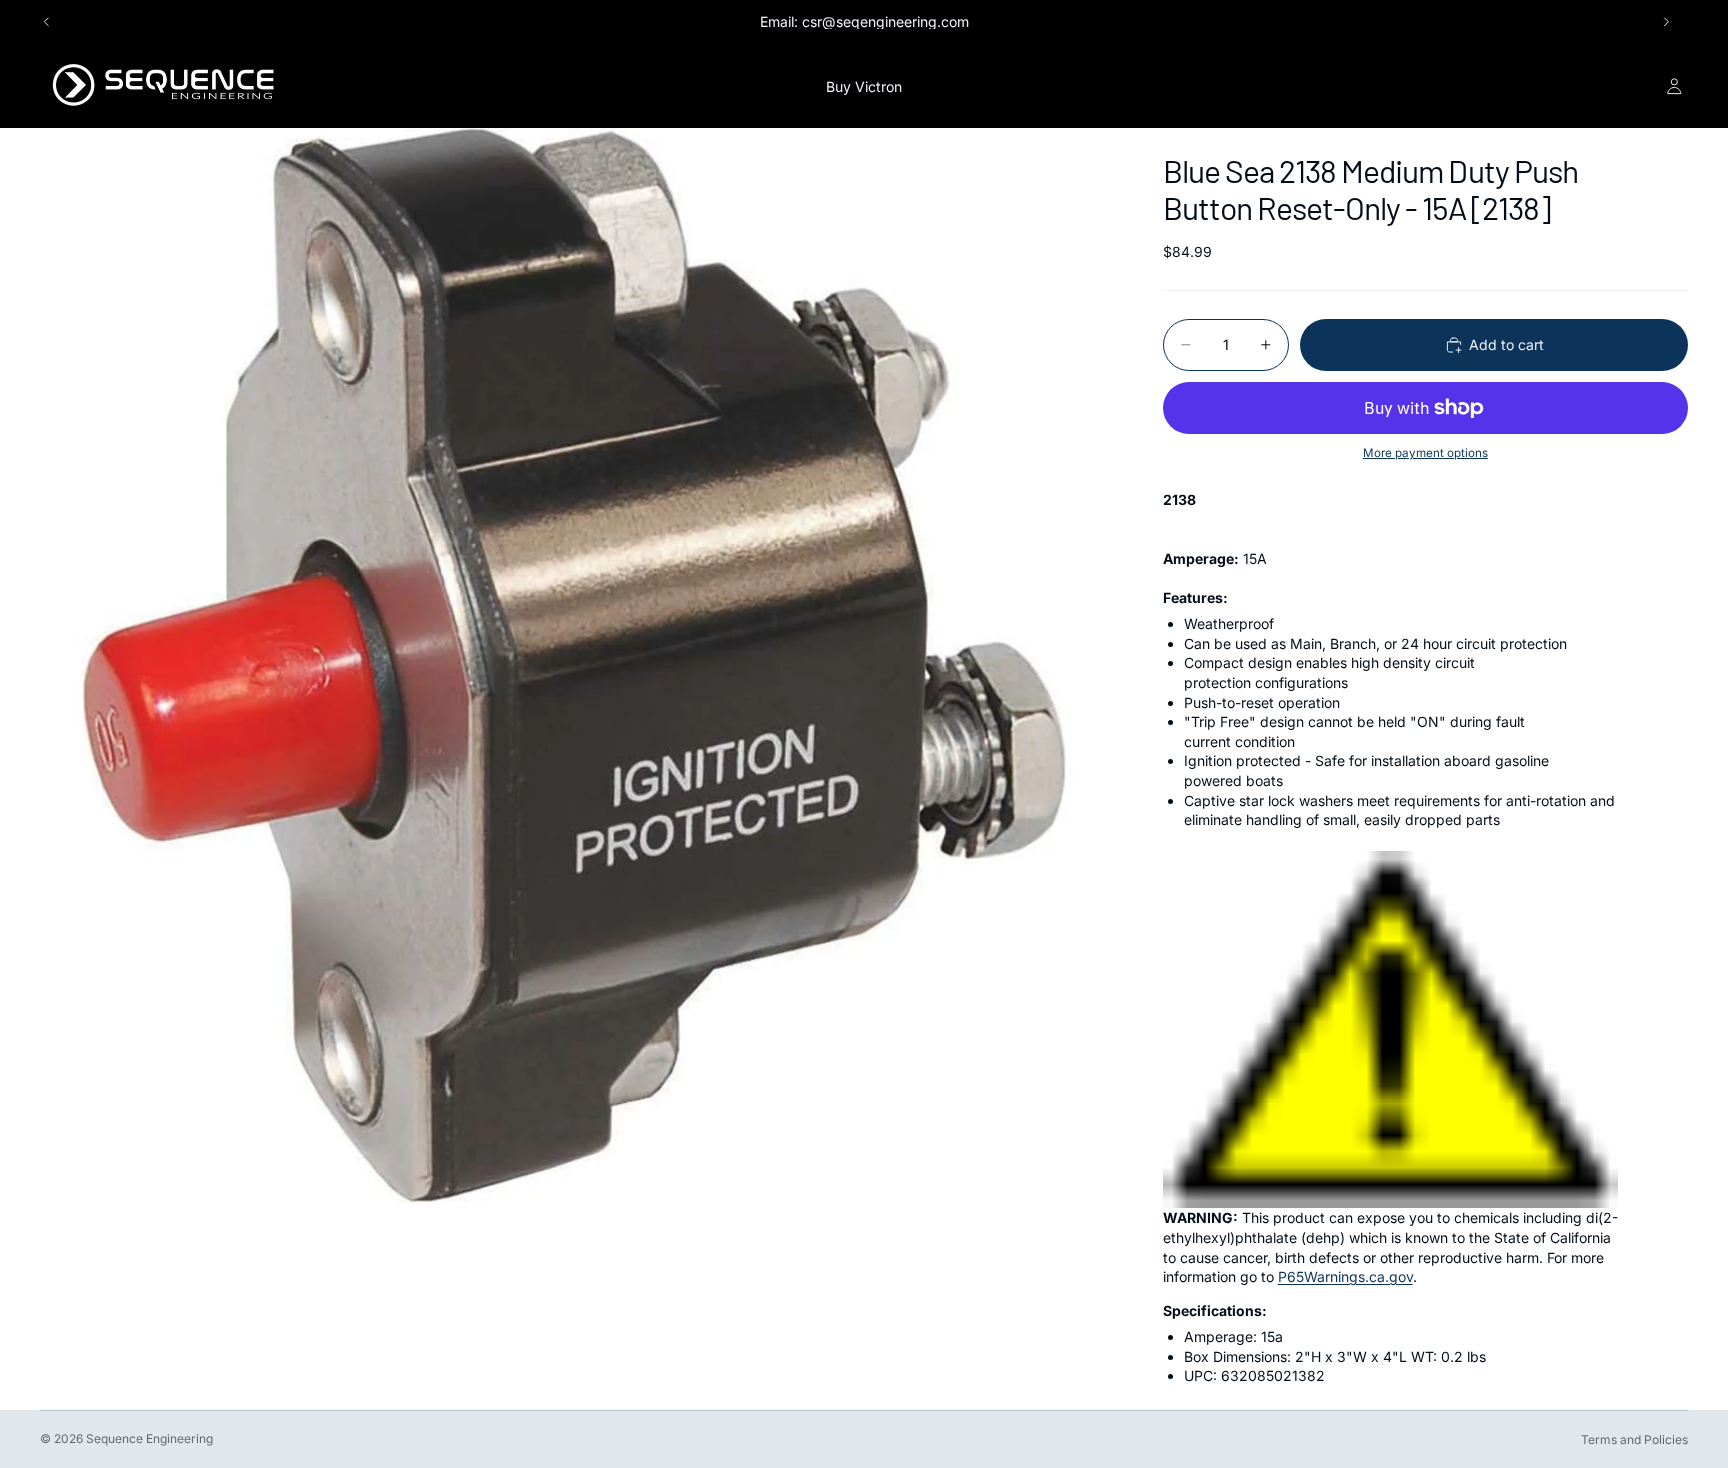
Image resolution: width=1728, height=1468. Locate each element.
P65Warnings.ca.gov (1345, 1276)
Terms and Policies (1634, 1439)
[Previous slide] (47, 22)
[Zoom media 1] (577, 665)
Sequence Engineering (149, 1438)
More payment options (1425, 453)
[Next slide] (1666, 22)
